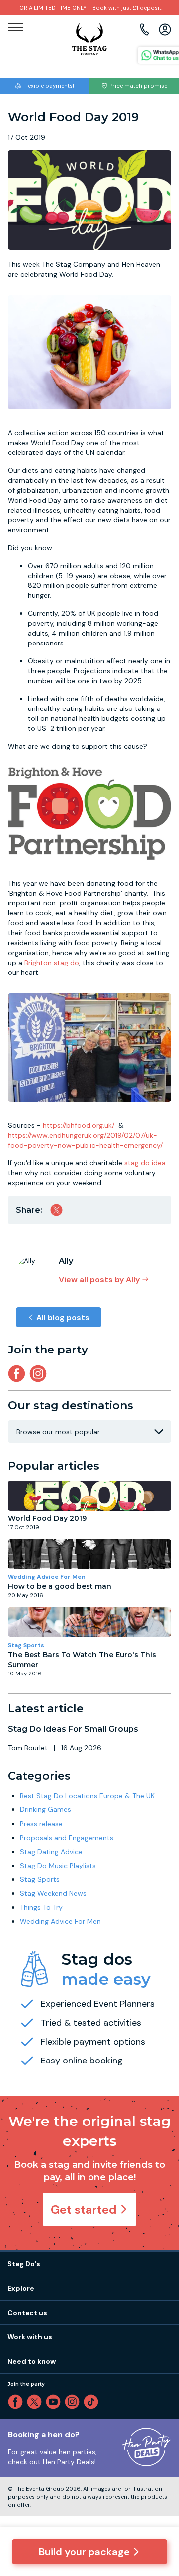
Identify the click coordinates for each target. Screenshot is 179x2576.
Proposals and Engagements (67, 1838)
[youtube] (55, 2402)
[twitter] (36, 2402)
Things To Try (41, 1907)
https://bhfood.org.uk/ (79, 1125)
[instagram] (40, 1374)
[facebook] (17, 2402)
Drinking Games (45, 1809)
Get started (84, 2210)
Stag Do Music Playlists (58, 1866)
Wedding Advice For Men (47, 1577)
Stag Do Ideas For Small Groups (73, 1729)
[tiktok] (93, 2402)
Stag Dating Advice (51, 1852)
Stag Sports (26, 1645)
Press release (41, 1824)
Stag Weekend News (53, 1893)
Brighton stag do (52, 963)
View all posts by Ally (99, 1279)
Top (158, 2484)
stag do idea (145, 1163)
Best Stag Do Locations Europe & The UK (87, 1796)
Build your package (84, 2552)
